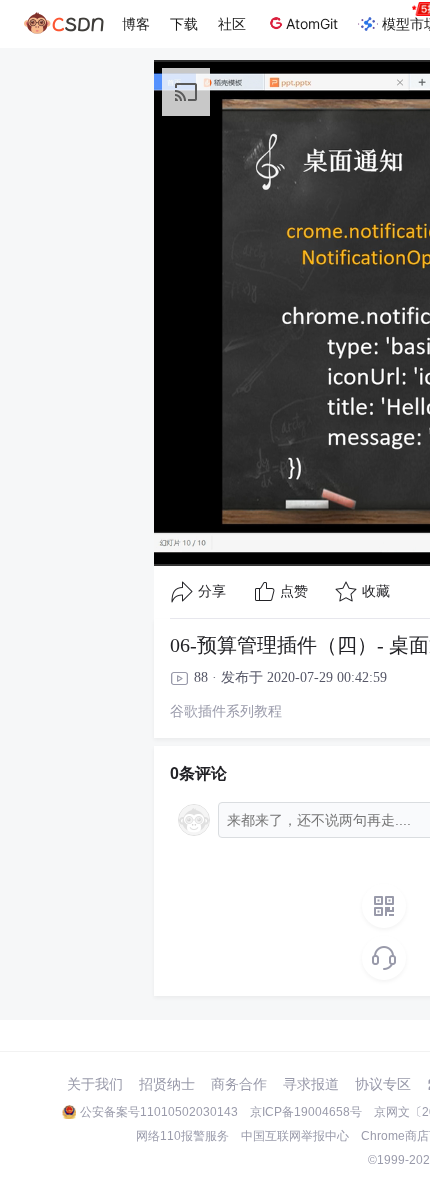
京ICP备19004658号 (306, 1112)
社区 (232, 23)
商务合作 (239, 1084)
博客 (136, 23)
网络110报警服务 (182, 1136)
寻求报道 (311, 1084)
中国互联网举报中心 (295, 1136)
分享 (212, 591)
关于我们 (95, 1084)
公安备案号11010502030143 (159, 1112)
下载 (184, 23)
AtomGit (312, 23)
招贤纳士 (167, 1084)
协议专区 (383, 1084)
